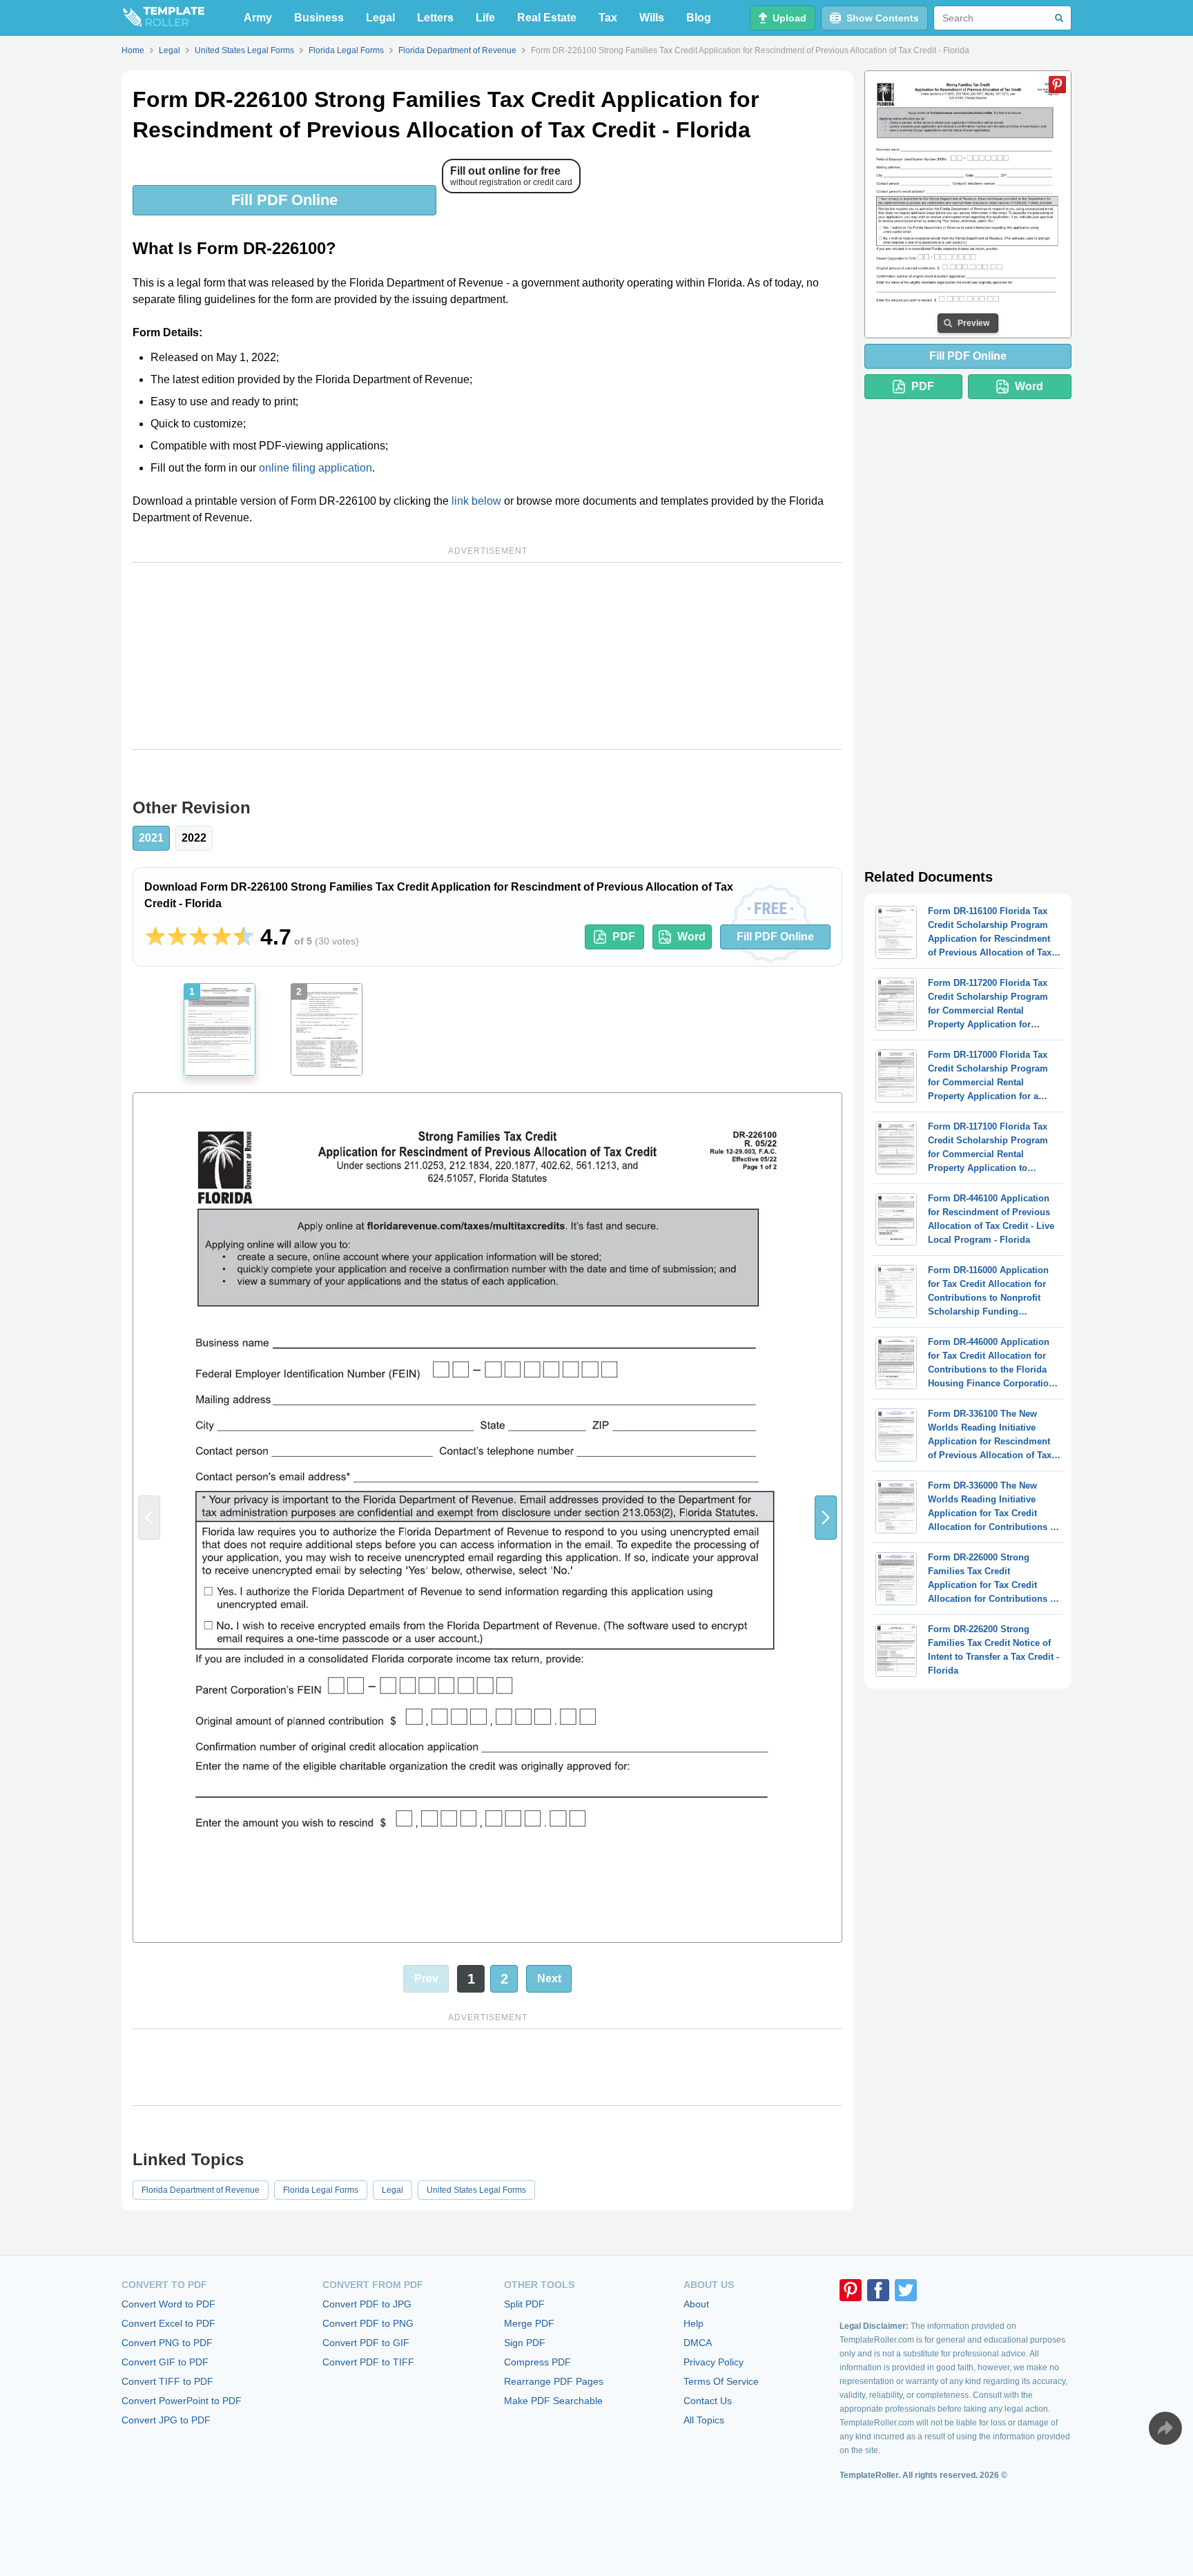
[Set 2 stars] (177, 937)
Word (691, 937)
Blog (699, 18)
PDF (624, 937)
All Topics (704, 2420)
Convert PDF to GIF (366, 2343)
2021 (151, 838)
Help (694, 2323)
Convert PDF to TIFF (368, 2362)
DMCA (698, 2343)
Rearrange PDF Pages (554, 2381)
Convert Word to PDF (168, 2304)
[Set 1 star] (155, 937)
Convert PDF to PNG (368, 2323)
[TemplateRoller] (163, 18)
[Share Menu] (1165, 2428)
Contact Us (708, 2401)
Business (319, 18)
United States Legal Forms (476, 2190)
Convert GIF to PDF (165, 2362)
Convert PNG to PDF (167, 2343)
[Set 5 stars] (244, 937)
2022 (194, 838)
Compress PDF (537, 2362)
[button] (826, 1518)
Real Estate (547, 18)
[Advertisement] (487, 656)
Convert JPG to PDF (166, 2420)
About (696, 2304)
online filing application (316, 468)
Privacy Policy (714, 2362)
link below (476, 501)
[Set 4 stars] (222, 937)
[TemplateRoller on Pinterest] (851, 2290)
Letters (435, 18)
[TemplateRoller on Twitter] (906, 2290)
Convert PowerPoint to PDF (182, 2401)
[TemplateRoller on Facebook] (878, 2290)
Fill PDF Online (284, 200)
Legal (380, 18)
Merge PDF (529, 2323)
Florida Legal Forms (321, 2190)
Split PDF (524, 2304)
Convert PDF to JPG (367, 2304)
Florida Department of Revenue (201, 2190)
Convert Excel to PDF (168, 2323)
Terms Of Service (721, 2381)
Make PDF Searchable (553, 2401)
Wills (652, 18)
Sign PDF (525, 2343)
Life (485, 18)
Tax (608, 18)
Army (258, 18)
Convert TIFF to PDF (167, 2381)
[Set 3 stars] (200, 937)
